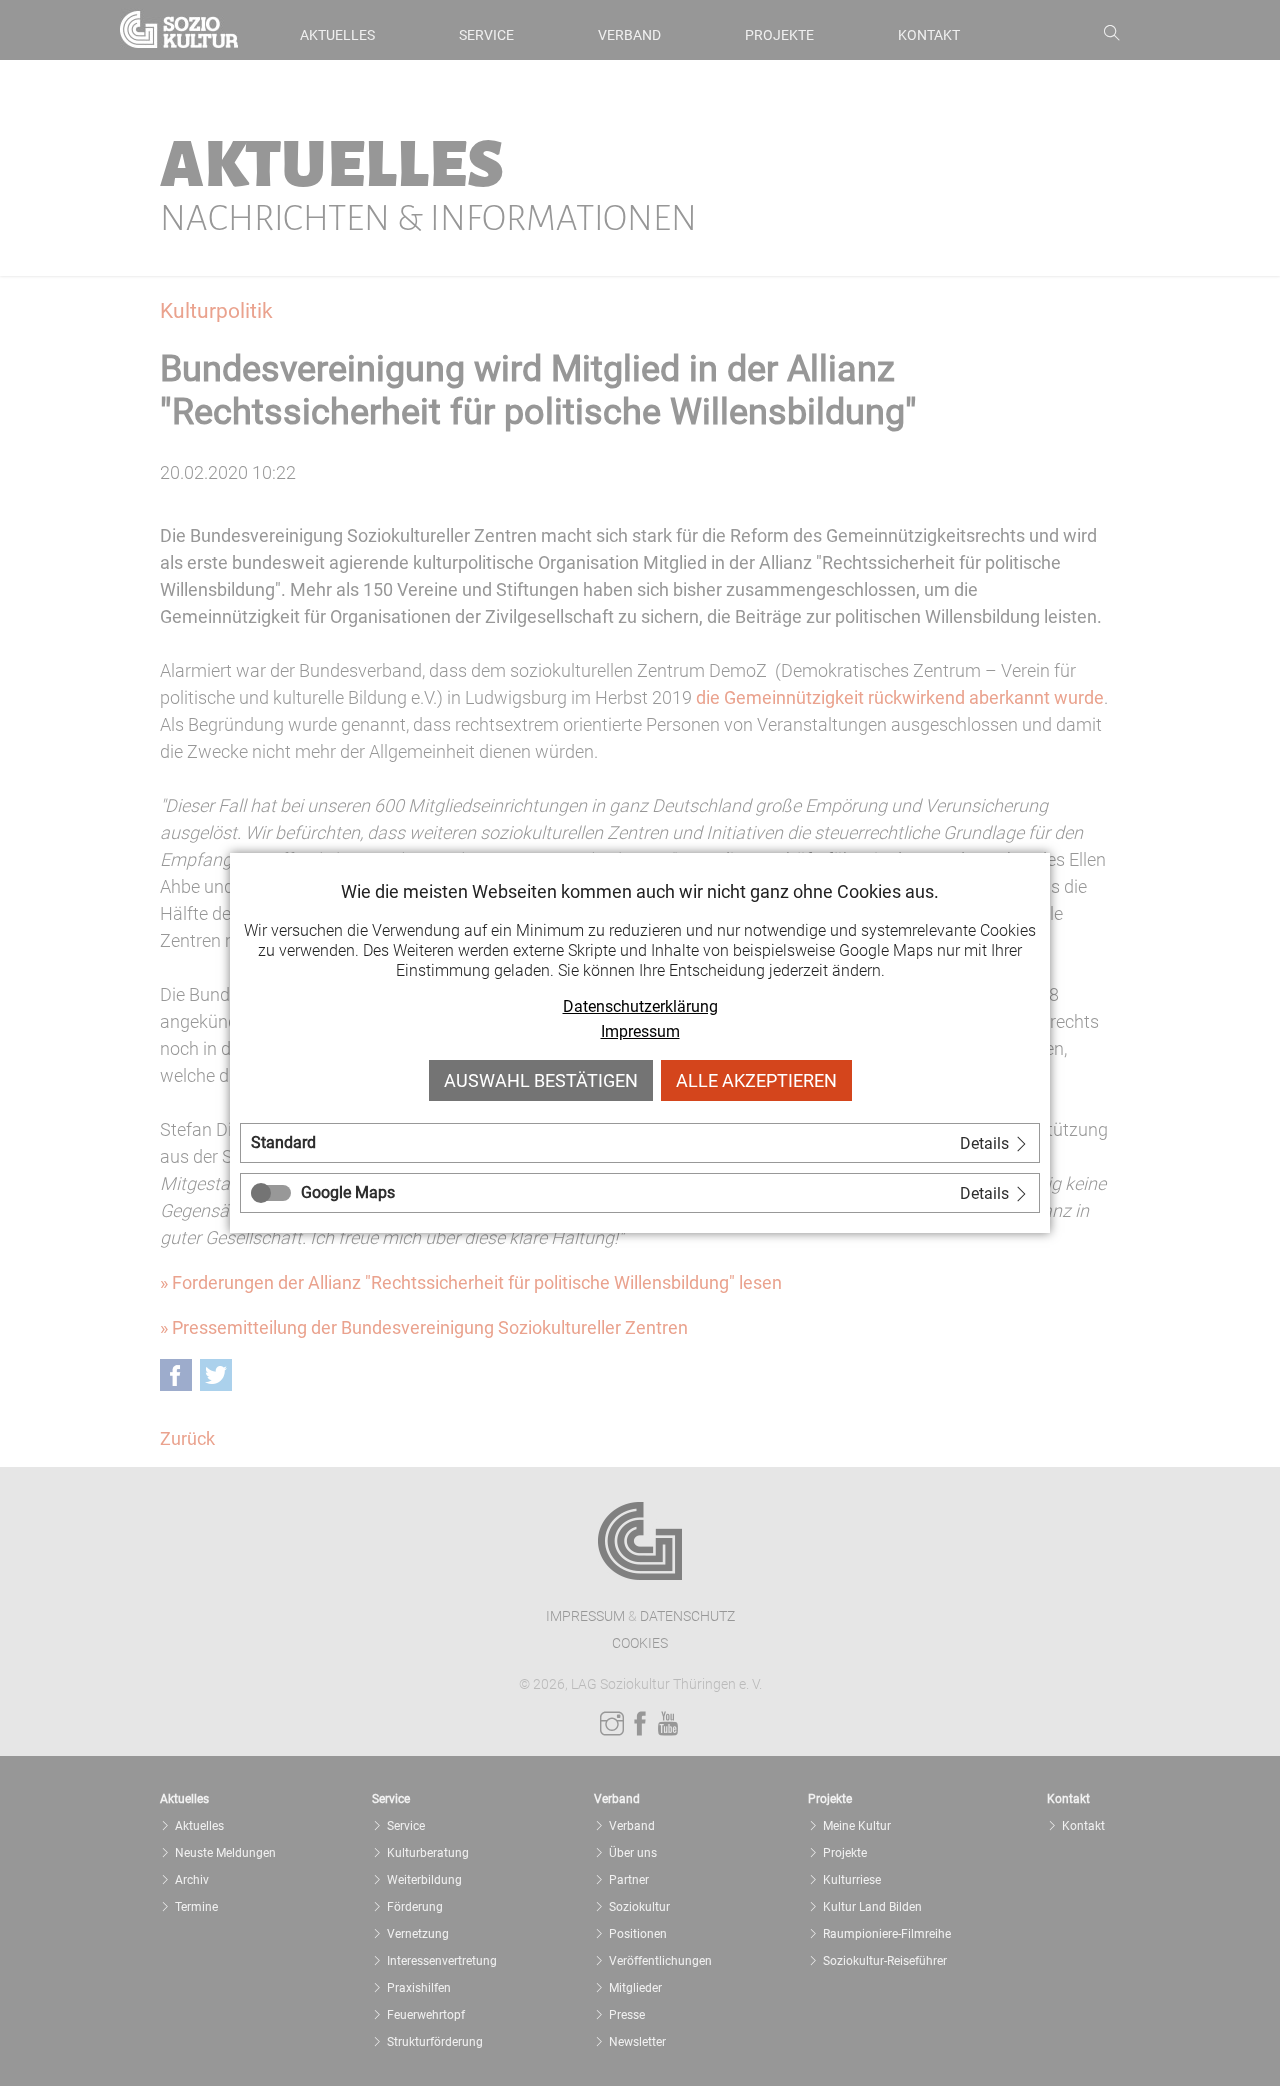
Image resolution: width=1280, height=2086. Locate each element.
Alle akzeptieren (756, 1080)
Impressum (640, 1031)
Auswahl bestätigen (541, 1080)
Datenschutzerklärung (640, 1006)
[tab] (640, 1143)
